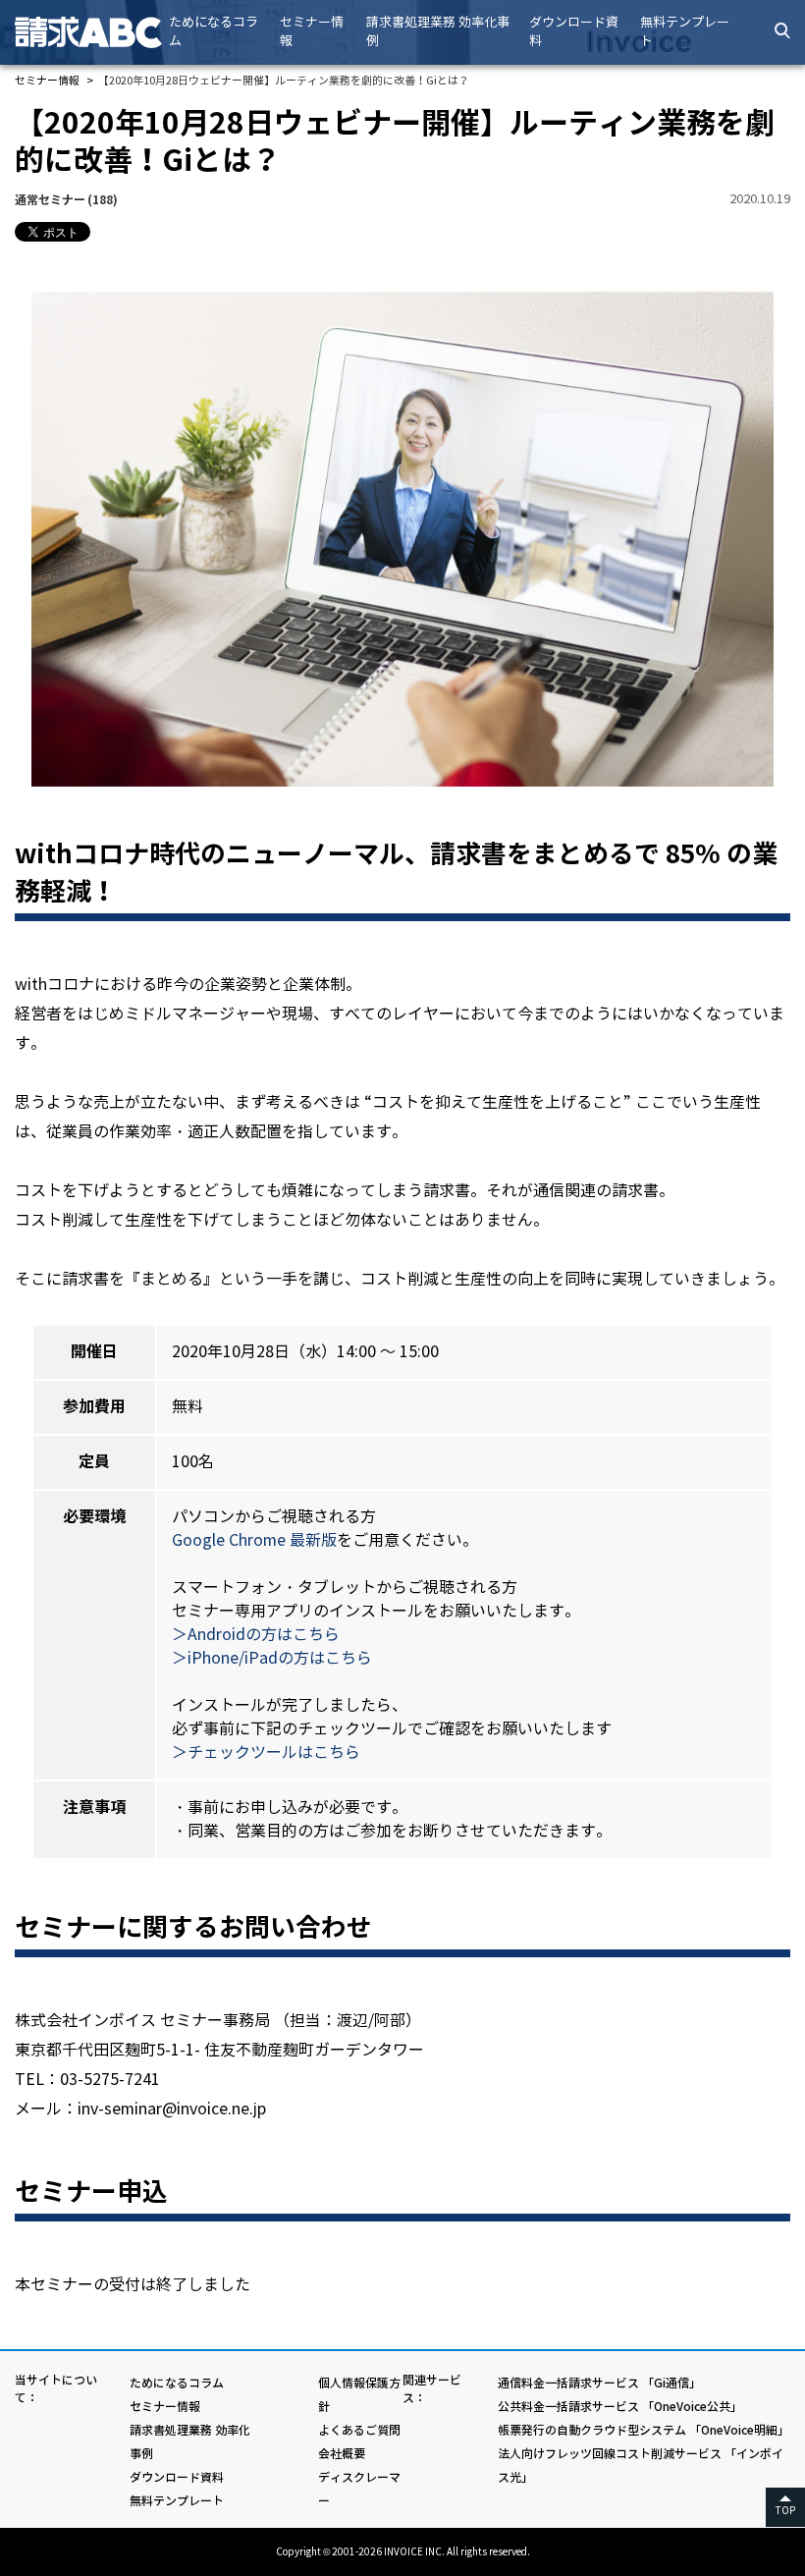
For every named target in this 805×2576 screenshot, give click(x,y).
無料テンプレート (685, 32)
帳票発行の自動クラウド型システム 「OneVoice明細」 (644, 2430)
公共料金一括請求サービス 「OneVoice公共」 (620, 2407)
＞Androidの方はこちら (256, 1635)
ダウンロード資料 (574, 32)
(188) (66, 200)
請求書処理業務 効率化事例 (438, 32)
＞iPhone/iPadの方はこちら (272, 1658)
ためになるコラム (214, 32)
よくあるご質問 (359, 2430)
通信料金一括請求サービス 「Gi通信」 (599, 2383)
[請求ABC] (88, 32)
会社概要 (342, 2454)
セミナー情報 (312, 32)
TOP (785, 2511)
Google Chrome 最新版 (254, 1540)
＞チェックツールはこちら (266, 1753)
